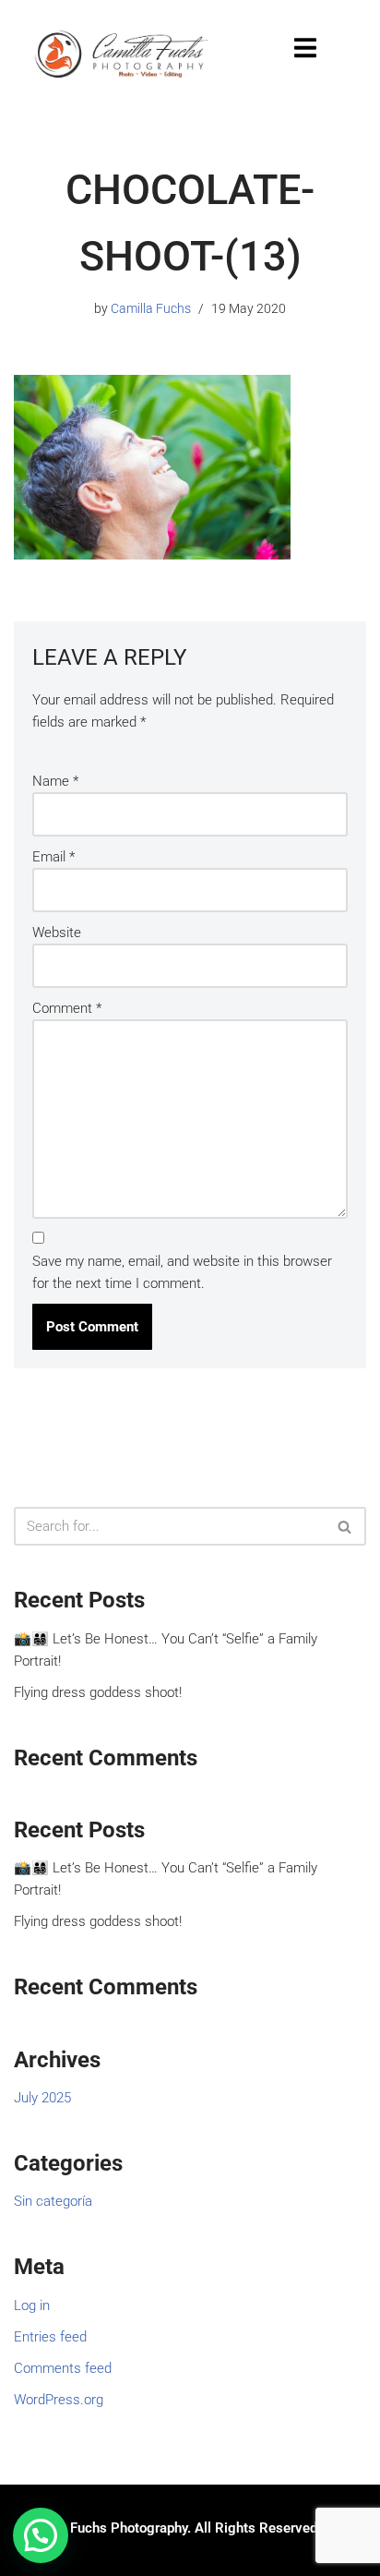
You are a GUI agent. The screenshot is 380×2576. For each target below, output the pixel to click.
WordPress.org (59, 2400)
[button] (41, 2535)
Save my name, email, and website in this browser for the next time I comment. (182, 1272)
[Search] (345, 1526)
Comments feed (63, 2368)
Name (55, 781)
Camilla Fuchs (151, 308)
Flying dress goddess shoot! (98, 1692)
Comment (67, 1008)
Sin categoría (53, 2201)
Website (57, 933)
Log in (32, 2305)
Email (53, 857)
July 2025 (42, 2098)
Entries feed (50, 2337)
